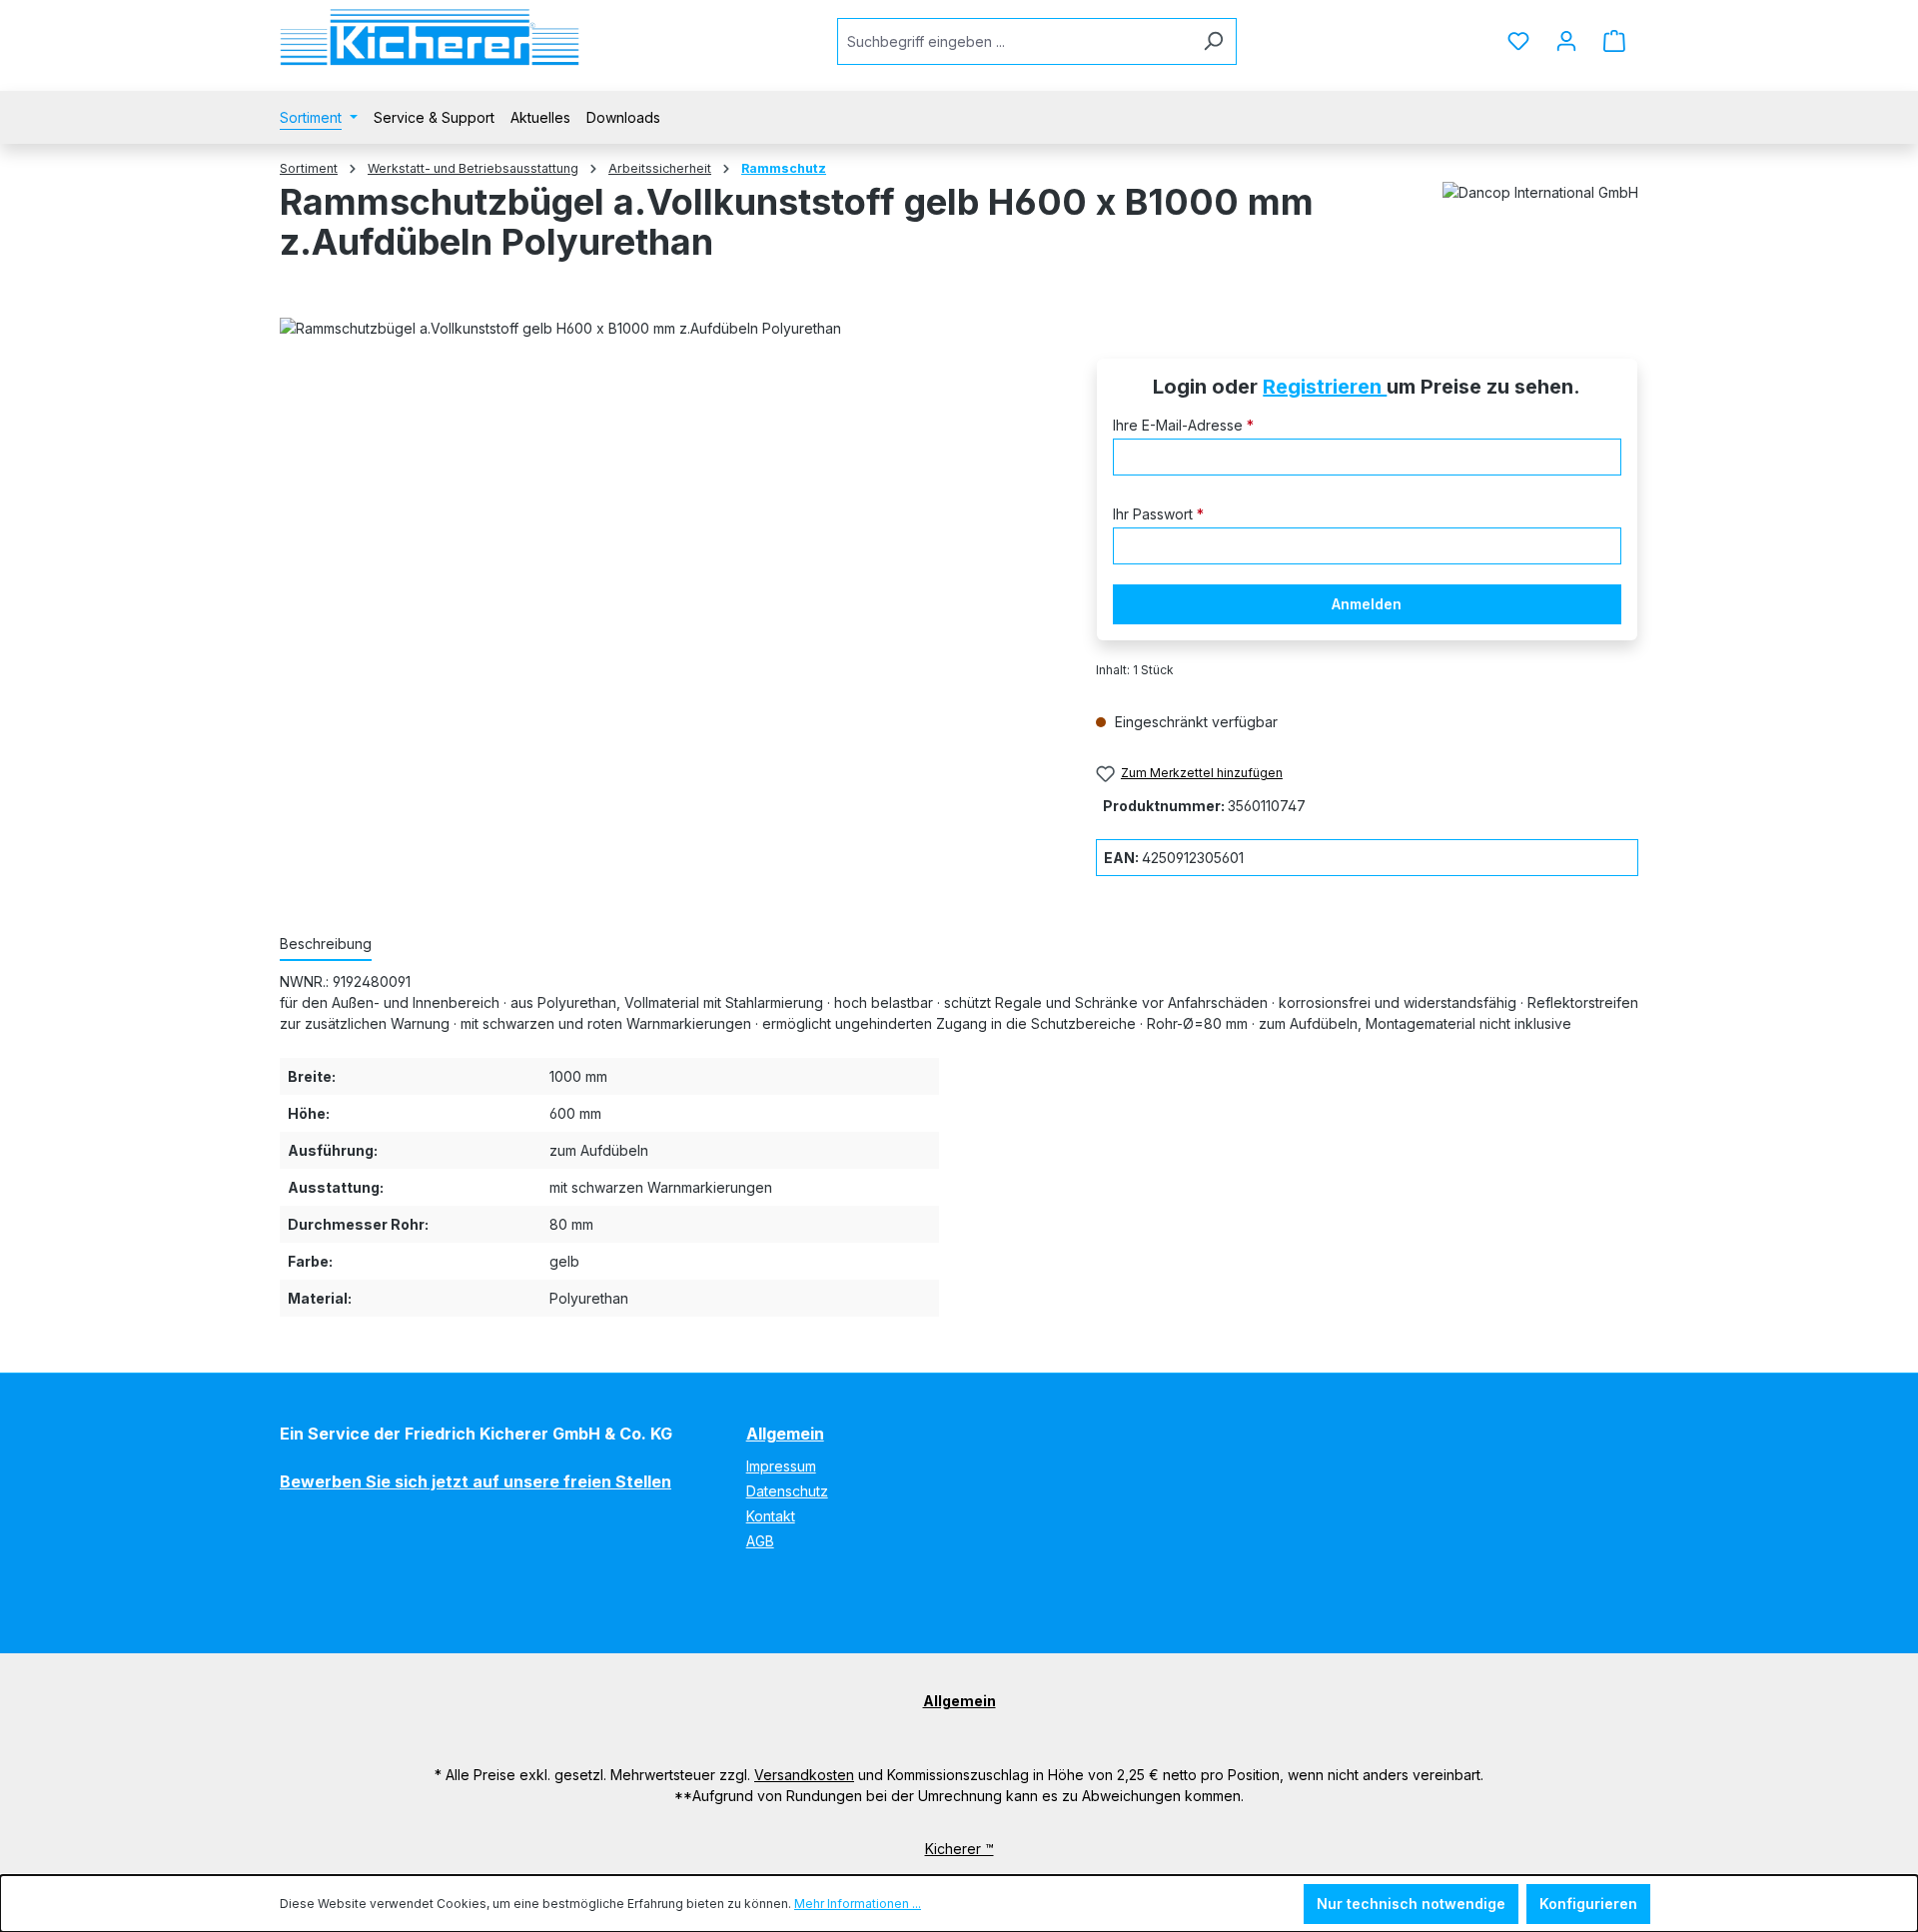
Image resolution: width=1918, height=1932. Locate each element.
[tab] (326, 945)
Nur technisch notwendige (1411, 1904)
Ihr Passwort (1158, 514)
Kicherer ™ (959, 1849)
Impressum (781, 1466)
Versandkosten (804, 1775)
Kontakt (771, 1516)
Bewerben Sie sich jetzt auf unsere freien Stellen (476, 1481)
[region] (668, 567)
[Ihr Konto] (1566, 41)
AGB (760, 1541)
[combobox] (1014, 41)
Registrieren (1325, 387)
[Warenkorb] (1614, 41)
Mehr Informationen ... (858, 1904)
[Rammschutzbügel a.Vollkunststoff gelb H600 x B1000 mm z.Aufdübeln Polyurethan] (667, 567)
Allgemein (785, 1434)
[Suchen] (1213, 41)
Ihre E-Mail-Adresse (1183, 425)
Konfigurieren (1588, 1904)
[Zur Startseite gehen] (430, 37)
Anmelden (1367, 604)
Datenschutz (787, 1491)
